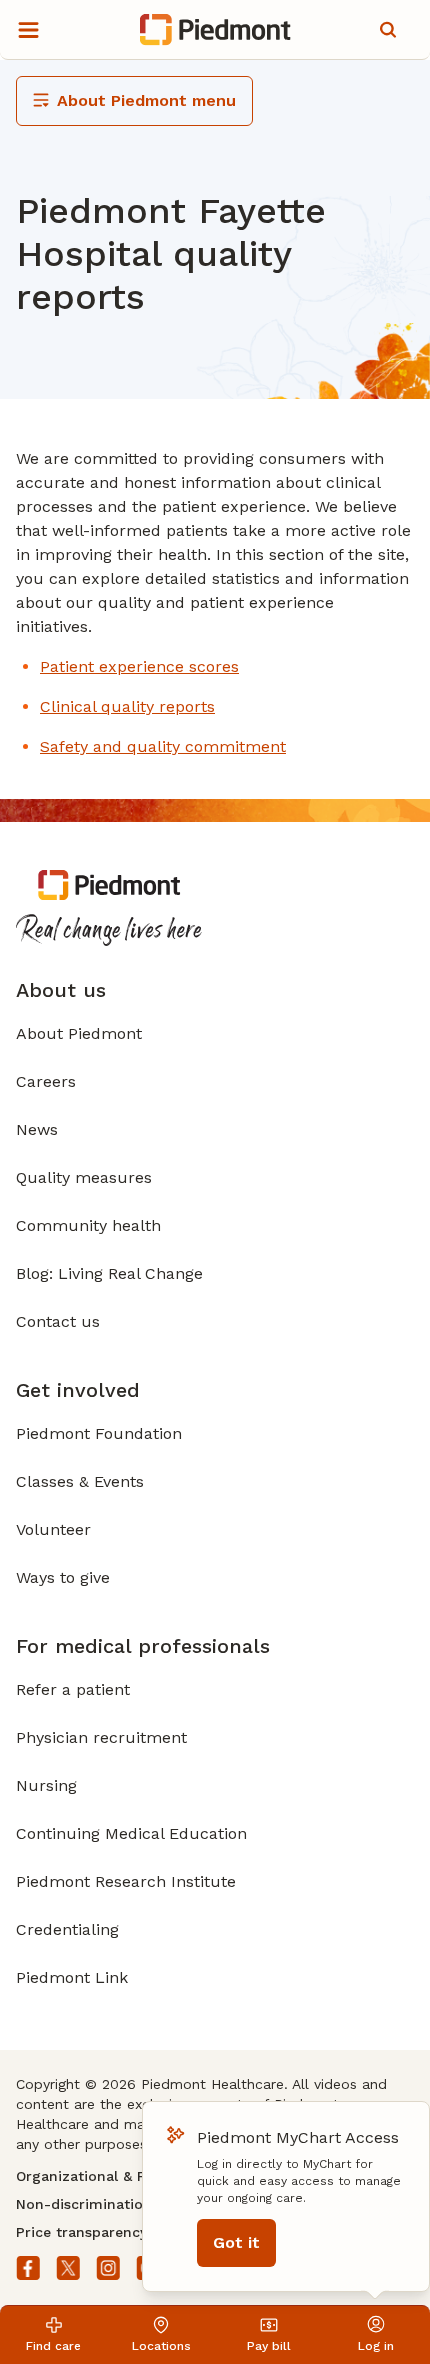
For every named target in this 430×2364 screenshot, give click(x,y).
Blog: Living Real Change (109, 1273)
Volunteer (53, 1529)
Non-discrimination (84, 2204)
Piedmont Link (72, 1977)
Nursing (46, 1785)
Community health (88, 1225)
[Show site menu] (28, 30)
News (37, 1129)
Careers (46, 1081)
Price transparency (81, 2232)
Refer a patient (73, 1689)
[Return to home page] (215, 30)
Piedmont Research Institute (126, 1881)
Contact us (58, 1321)
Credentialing (67, 1929)
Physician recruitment (101, 1737)
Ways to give (63, 1577)
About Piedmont (79, 1033)
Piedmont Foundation (99, 1433)
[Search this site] (388, 30)
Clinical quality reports (127, 706)
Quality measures (84, 1177)
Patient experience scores (139, 666)
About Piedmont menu (146, 100)
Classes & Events (80, 1481)
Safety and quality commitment (163, 746)
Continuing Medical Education (131, 1833)
